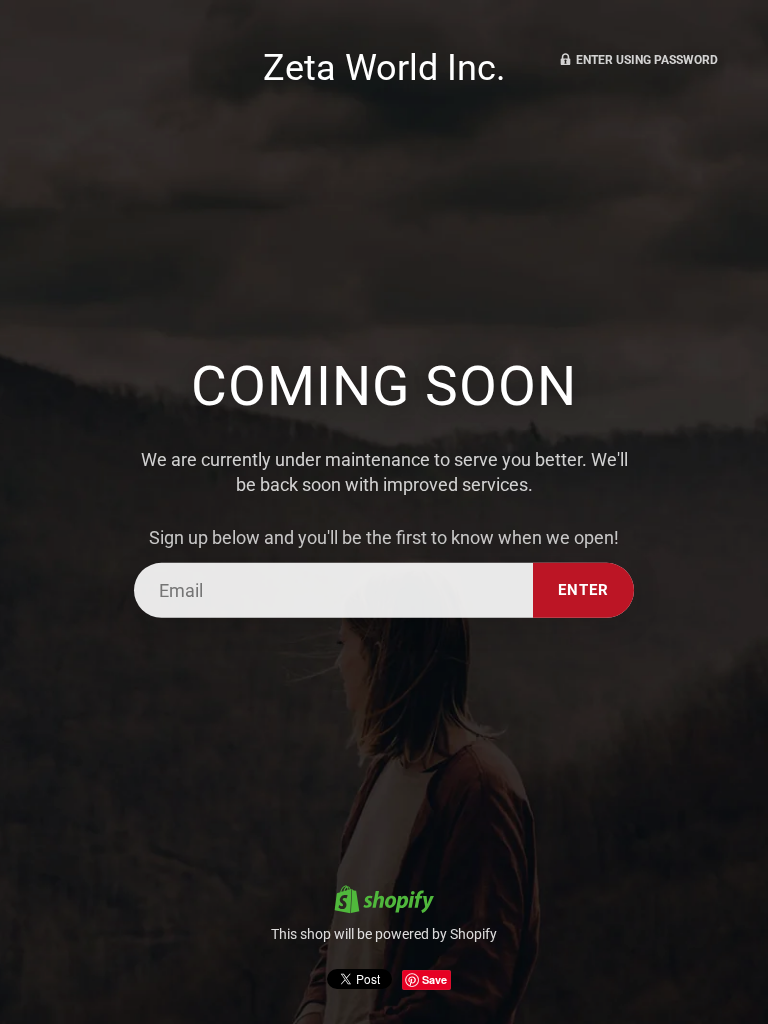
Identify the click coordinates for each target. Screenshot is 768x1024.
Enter (583, 590)
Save (434, 979)
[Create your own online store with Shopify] (384, 902)
